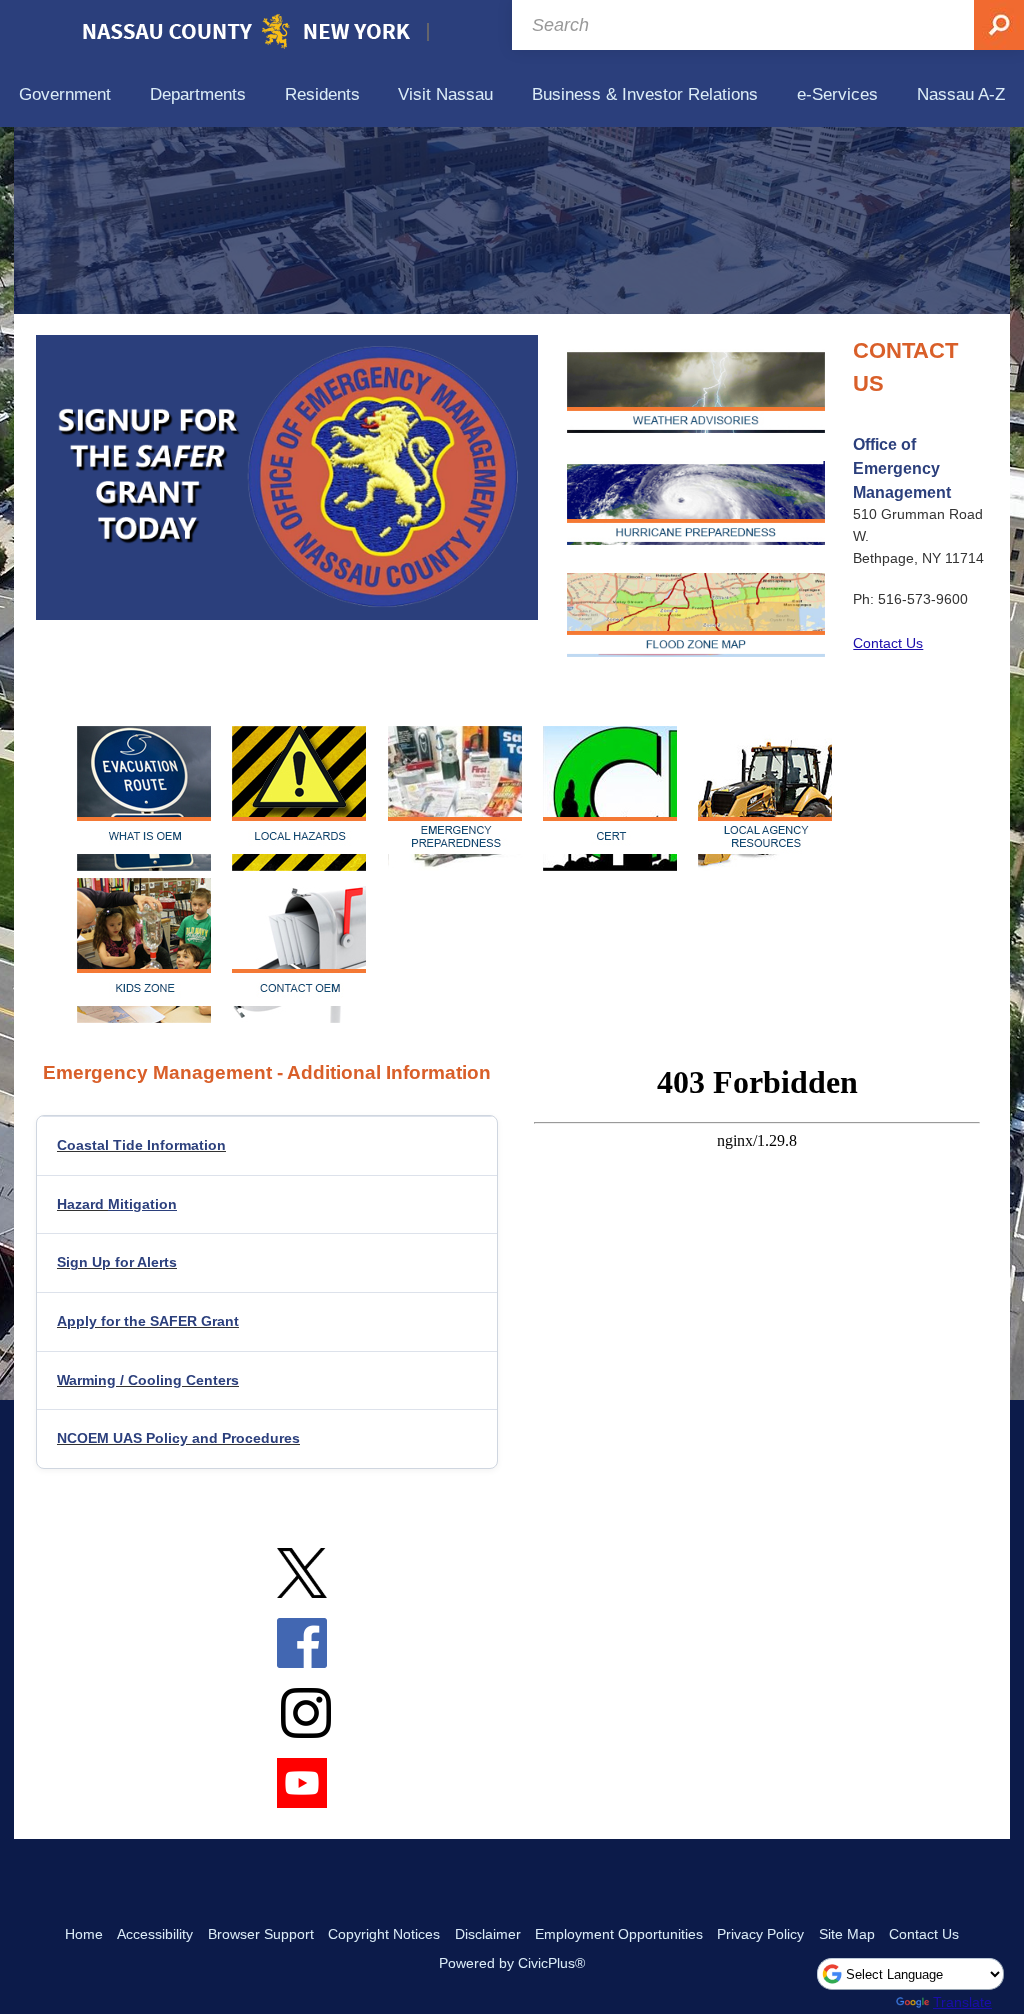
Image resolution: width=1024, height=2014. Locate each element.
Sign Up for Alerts (117, 1262)
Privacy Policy (760, 1934)
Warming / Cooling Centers (148, 1380)
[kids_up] (147, 950)
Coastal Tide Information (141, 1145)
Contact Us (888, 643)
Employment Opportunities (619, 1934)
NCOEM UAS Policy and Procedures (178, 1438)
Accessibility (155, 1934)
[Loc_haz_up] (302, 798)
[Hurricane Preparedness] (695, 503)
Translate (962, 2002)
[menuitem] (65, 95)
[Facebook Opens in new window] (302, 1656)
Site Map (847, 1934)
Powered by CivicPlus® (512, 1963)
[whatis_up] (147, 798)
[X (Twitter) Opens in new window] (302, 1586)
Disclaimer (488, 1934)
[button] (503, 477)
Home (84, 1934)
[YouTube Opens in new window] (302, 1796)
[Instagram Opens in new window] (306, 1726)
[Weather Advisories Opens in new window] (695, 391)
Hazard (117, 1204)
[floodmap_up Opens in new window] (695, 615)
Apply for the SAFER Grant (148, 1321)
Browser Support (261, 1934)
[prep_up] (458, 798)
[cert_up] (613, 798)
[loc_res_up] (768, 798)
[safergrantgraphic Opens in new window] (287, 477)
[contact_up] (299, 950)
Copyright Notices (384, 1934)
